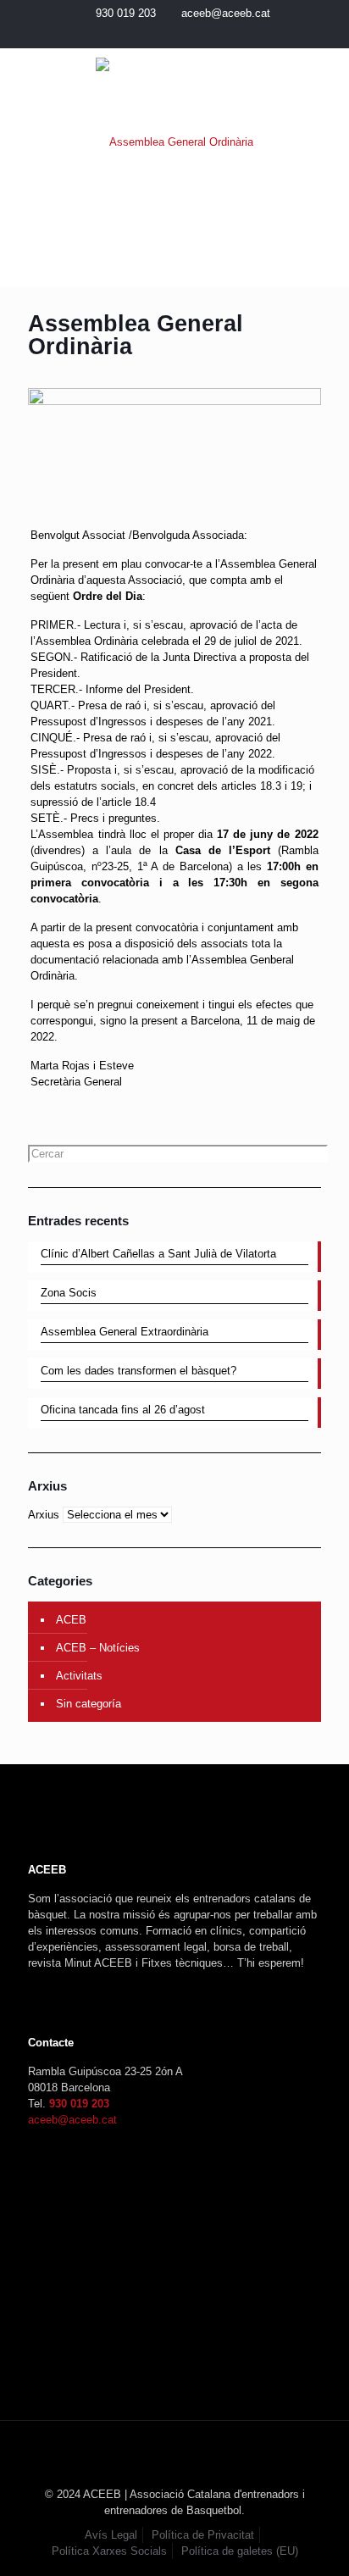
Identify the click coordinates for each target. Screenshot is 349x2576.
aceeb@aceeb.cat (226, 13)
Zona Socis (69, 1293)
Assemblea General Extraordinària (125, 1332)
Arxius (44, 1515)
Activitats (79, 1676)
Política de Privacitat (203, 2535)
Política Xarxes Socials (109, 2551)
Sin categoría (89, 1704)
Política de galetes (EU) (240, 2551)
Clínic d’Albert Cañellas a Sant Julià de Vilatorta (158, 1254)
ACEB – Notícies (98, 1648)
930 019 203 (126, 13)
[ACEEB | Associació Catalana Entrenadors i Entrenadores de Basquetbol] (174, 142)
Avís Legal (111, 2535)
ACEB (71, 1620)
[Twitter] (164, 34)
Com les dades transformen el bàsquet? (138, 1371)
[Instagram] (186, 34)
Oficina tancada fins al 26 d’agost (123, 1410)
